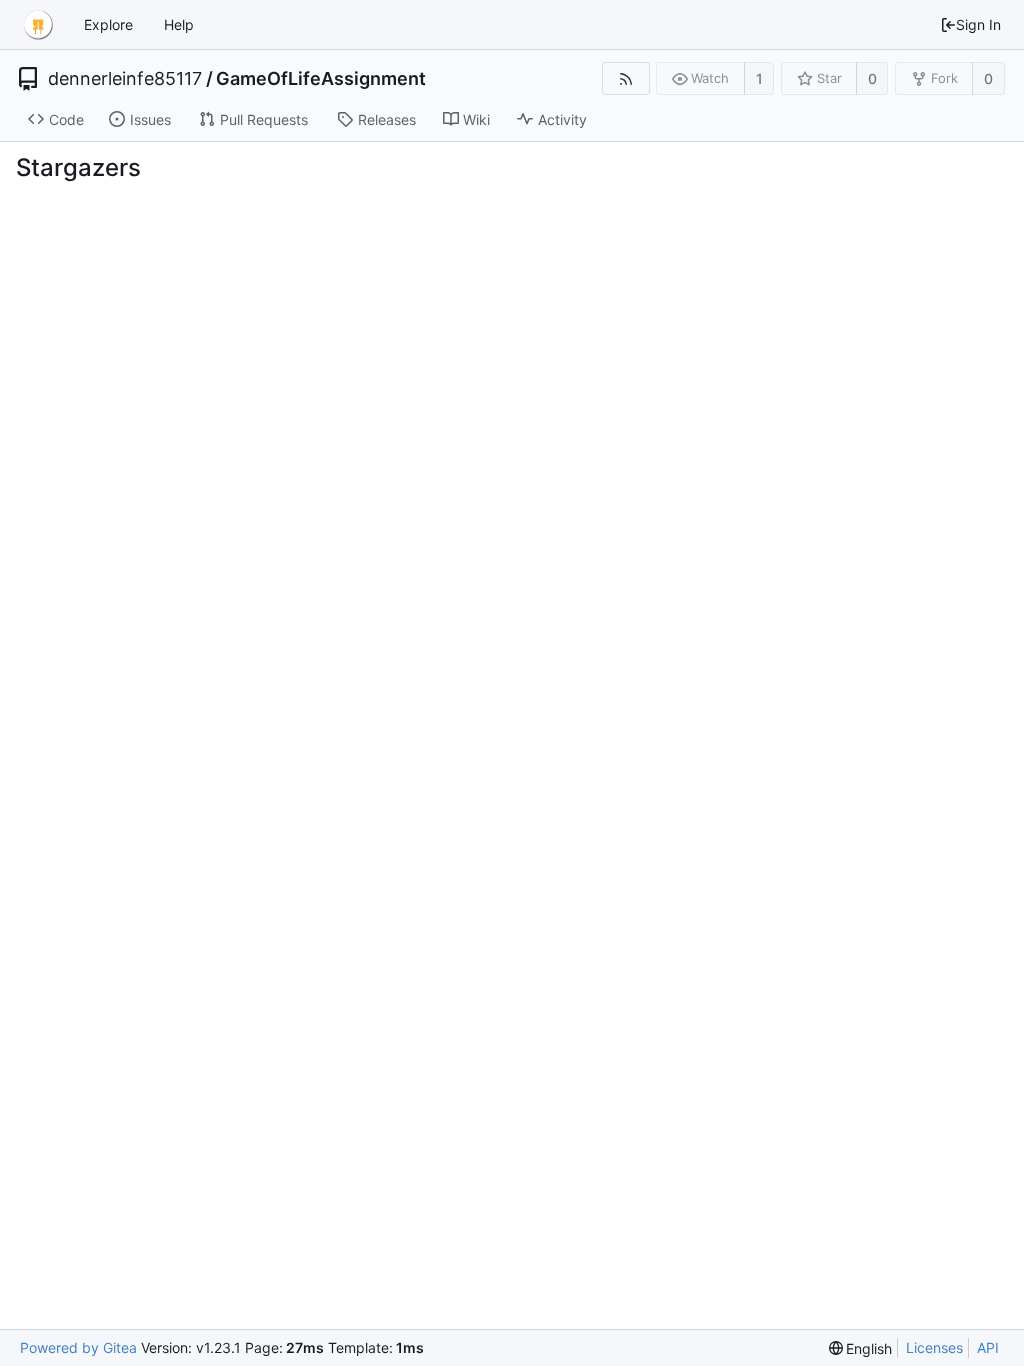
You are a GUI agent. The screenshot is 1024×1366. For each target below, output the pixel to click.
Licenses (934, 1347)
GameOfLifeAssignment (321, 79)
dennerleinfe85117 (125, 79)
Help (179, 24)
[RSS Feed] (625, 78)
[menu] (861, 1348)
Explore (108, 24)
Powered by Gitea (78, 1347)
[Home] (38, 25)
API (988, 1347)
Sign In (978, 24)
